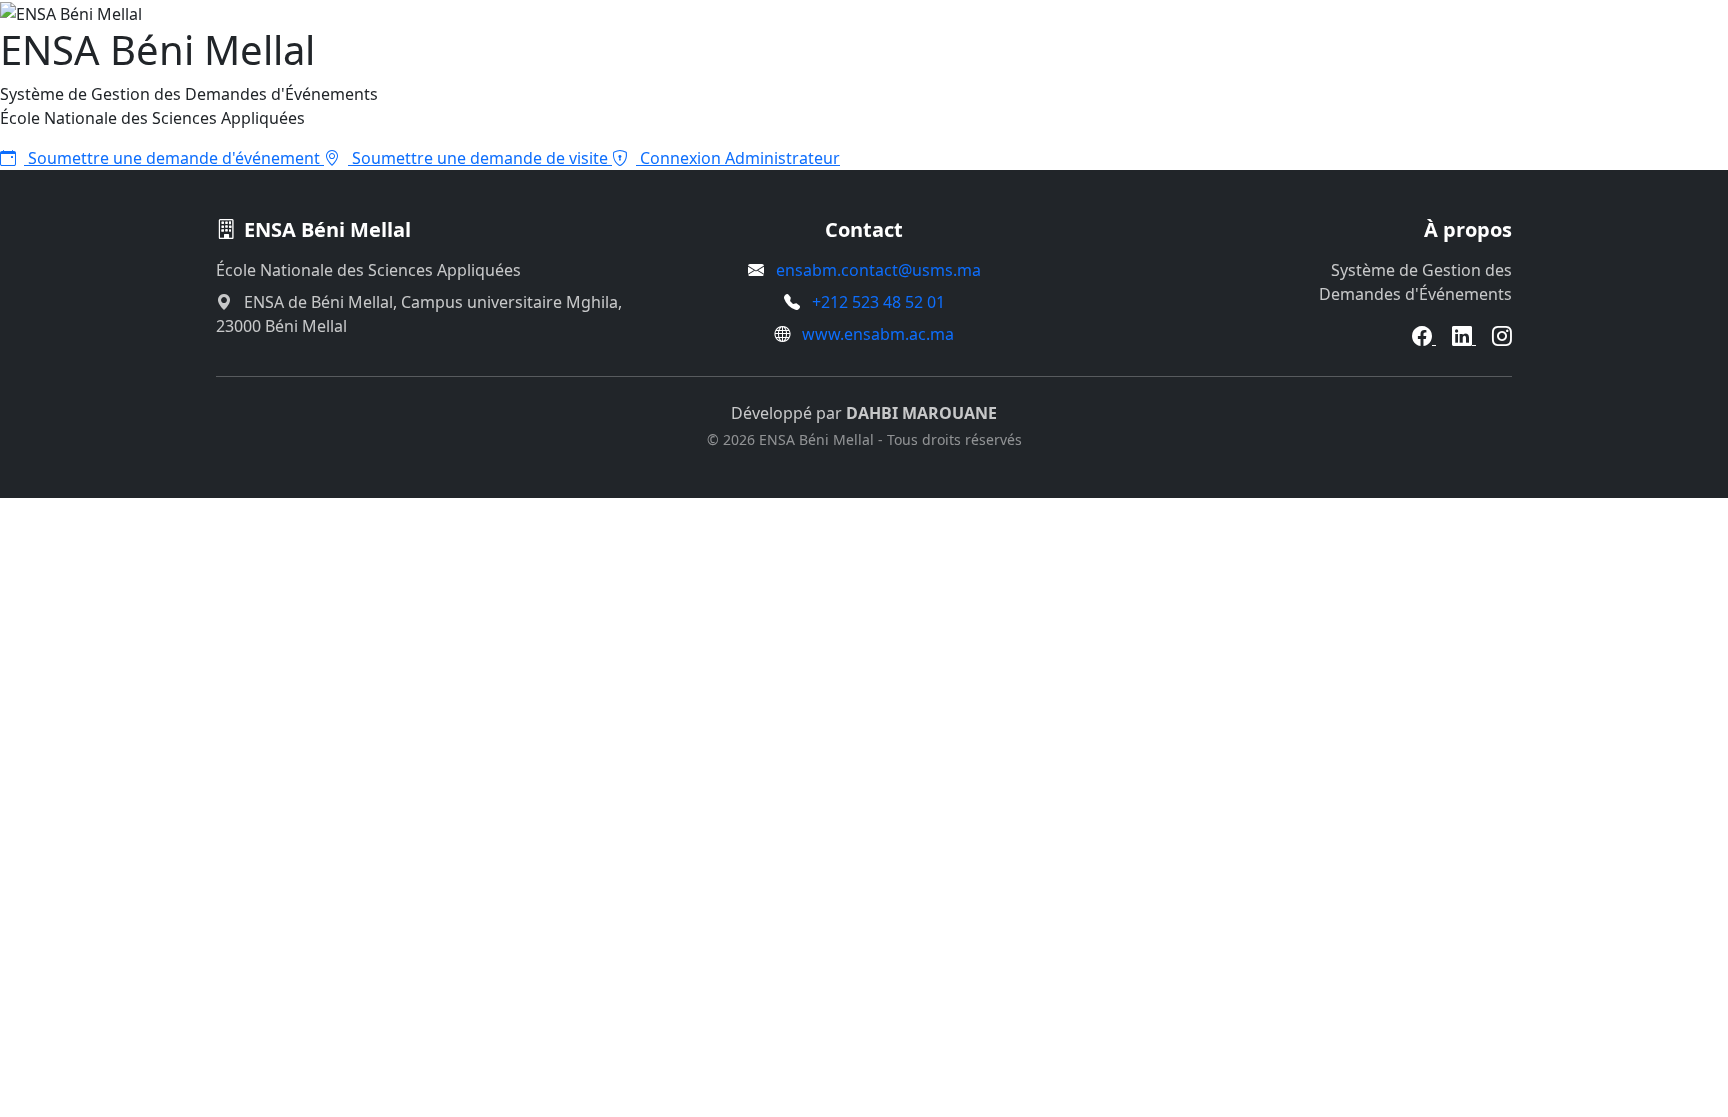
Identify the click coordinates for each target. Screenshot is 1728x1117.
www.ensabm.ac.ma (878, 334)
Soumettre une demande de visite (480, 158)
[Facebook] (1424, 338)
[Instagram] (1502, 338)
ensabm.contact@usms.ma (878, 270)
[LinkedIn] (1464, 338)
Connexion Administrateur (738, 158)
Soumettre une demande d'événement (174, 158)
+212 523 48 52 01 (878, 302)
